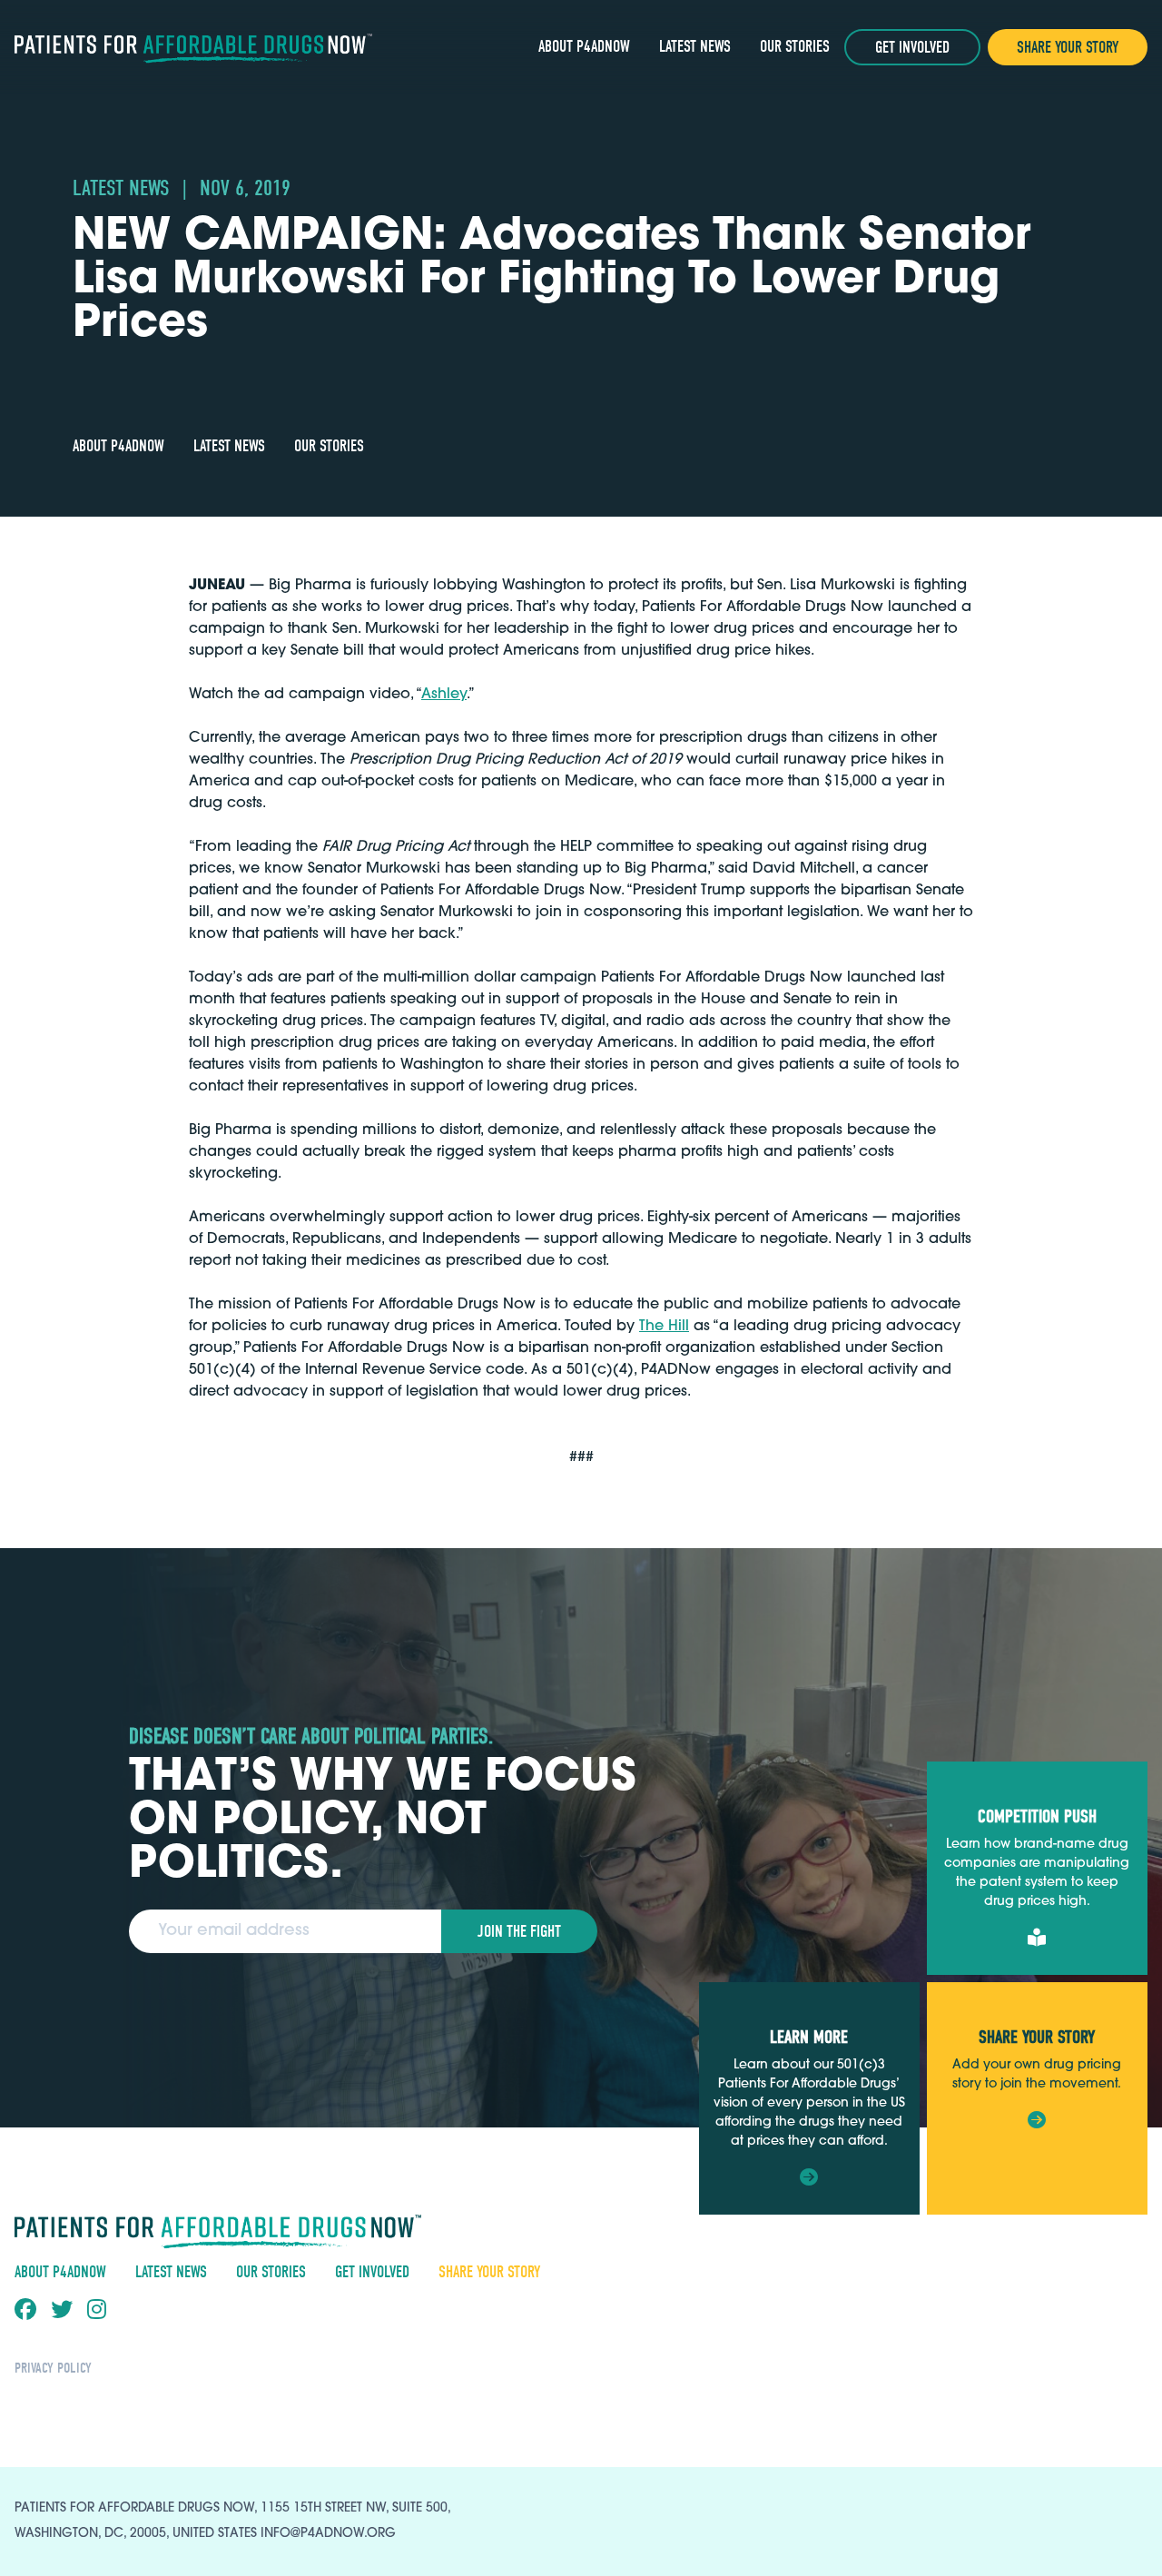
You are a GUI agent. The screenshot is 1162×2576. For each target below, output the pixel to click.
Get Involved (912, 48)
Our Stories (795, 47)
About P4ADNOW (584, 47)
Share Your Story (1068, 48)
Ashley (444, 695)
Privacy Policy (53, 2368)
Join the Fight (519, 1932)
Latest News (695, 47)
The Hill (664, 1327)
